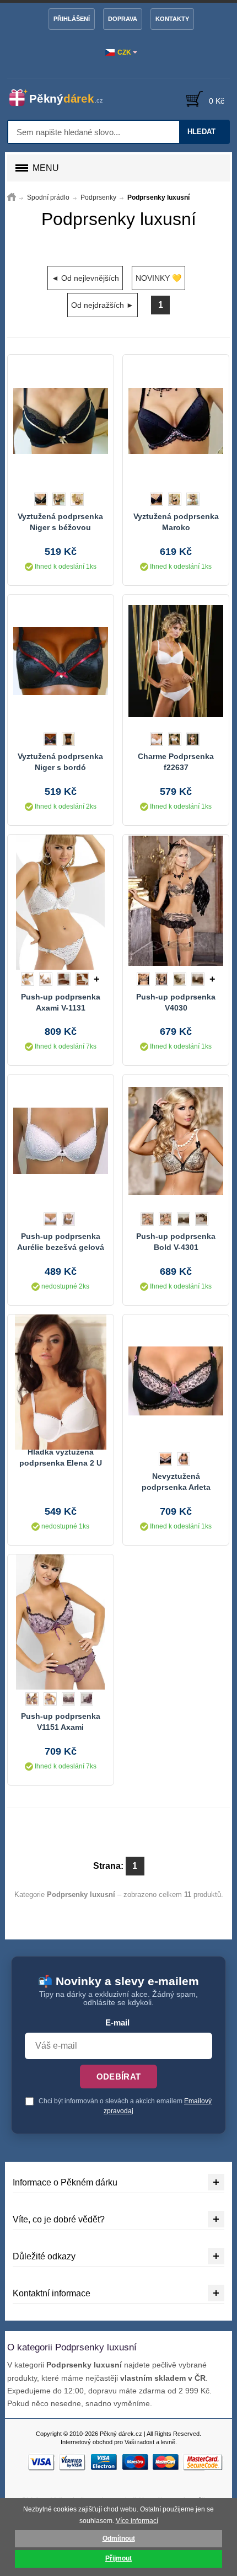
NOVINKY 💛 (158, 278)
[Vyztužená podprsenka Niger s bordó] (61, 661)
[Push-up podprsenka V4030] (176, 901)
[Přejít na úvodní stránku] (12, 197)
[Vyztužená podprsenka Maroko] (176, 421)
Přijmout (118, 2558)
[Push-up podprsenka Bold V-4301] (176, 1141)
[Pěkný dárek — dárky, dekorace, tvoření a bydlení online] (61, 98)
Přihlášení (72, 19)
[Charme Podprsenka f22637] (176, 661)
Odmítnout (119, 2538)
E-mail (117, 2023)
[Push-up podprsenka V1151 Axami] (61, 1621)
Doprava (123, 19)
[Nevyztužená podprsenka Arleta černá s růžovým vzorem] (176, 1381)
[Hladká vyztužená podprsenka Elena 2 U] (61, 1381)
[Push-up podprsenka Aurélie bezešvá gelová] (61, 1141)
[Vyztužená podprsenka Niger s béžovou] (61, 421)
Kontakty (172, 19)
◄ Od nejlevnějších (85, 278)
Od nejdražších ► (103, 305)
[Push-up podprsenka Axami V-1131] (61, 901)
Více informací (137, 2521)
